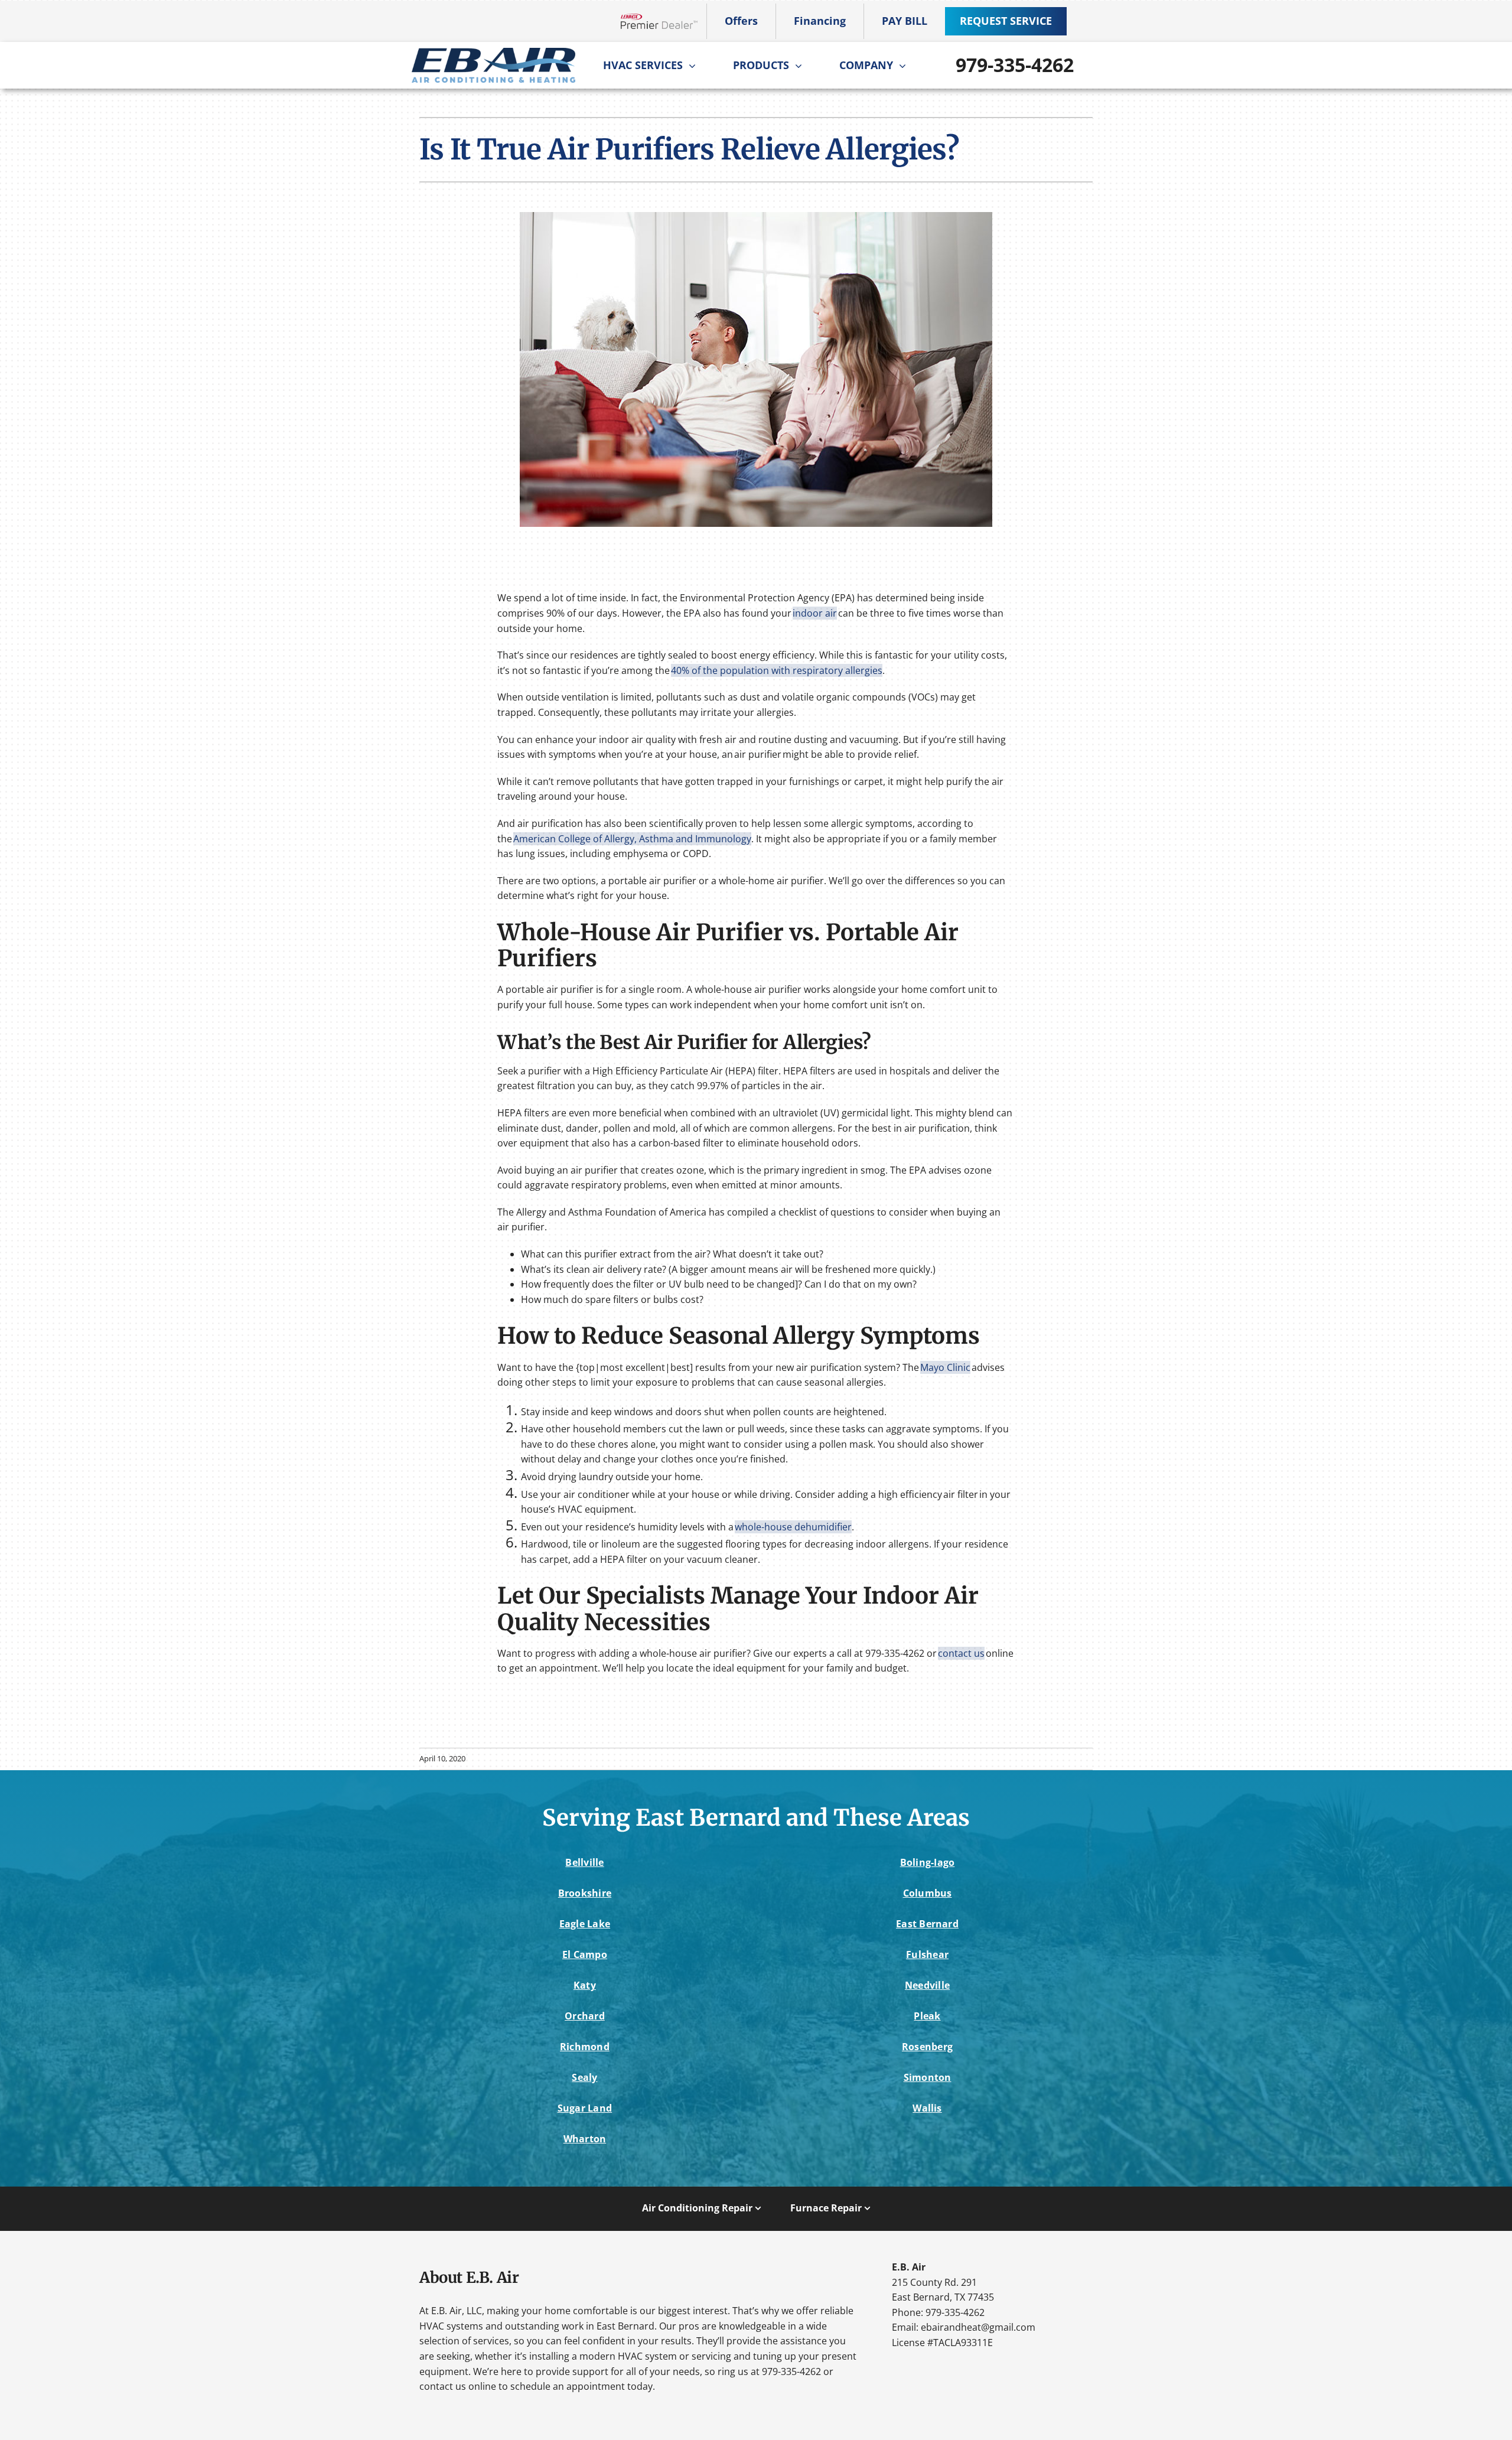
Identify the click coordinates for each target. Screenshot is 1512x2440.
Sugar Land (585, 2108)
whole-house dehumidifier (793, 1527)
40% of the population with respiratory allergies (777, 670)
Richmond (585, 2047)
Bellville (584, 1862)
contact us (961, 1653)
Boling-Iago (928, 1862)
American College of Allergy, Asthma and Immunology (632, 839)
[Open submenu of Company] (905, 66)
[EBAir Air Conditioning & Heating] (493, 53)
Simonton (928, 2077)
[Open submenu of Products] (801, 66)
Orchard (585, 2016)
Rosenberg (927, 2047)
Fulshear (927, 1954)
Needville (927, 1985)
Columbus (928, 1893)
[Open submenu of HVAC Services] (695, 66)
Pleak (927, 2016)
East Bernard (927, 1924)
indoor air (815, 613)
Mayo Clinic (945, 1367)
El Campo (585, 1954)
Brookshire (585, 1893)
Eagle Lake (585, 1924)
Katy (585, 1985)
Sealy (584, 2077)
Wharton (585, 2139)
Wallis (927, 2108)
